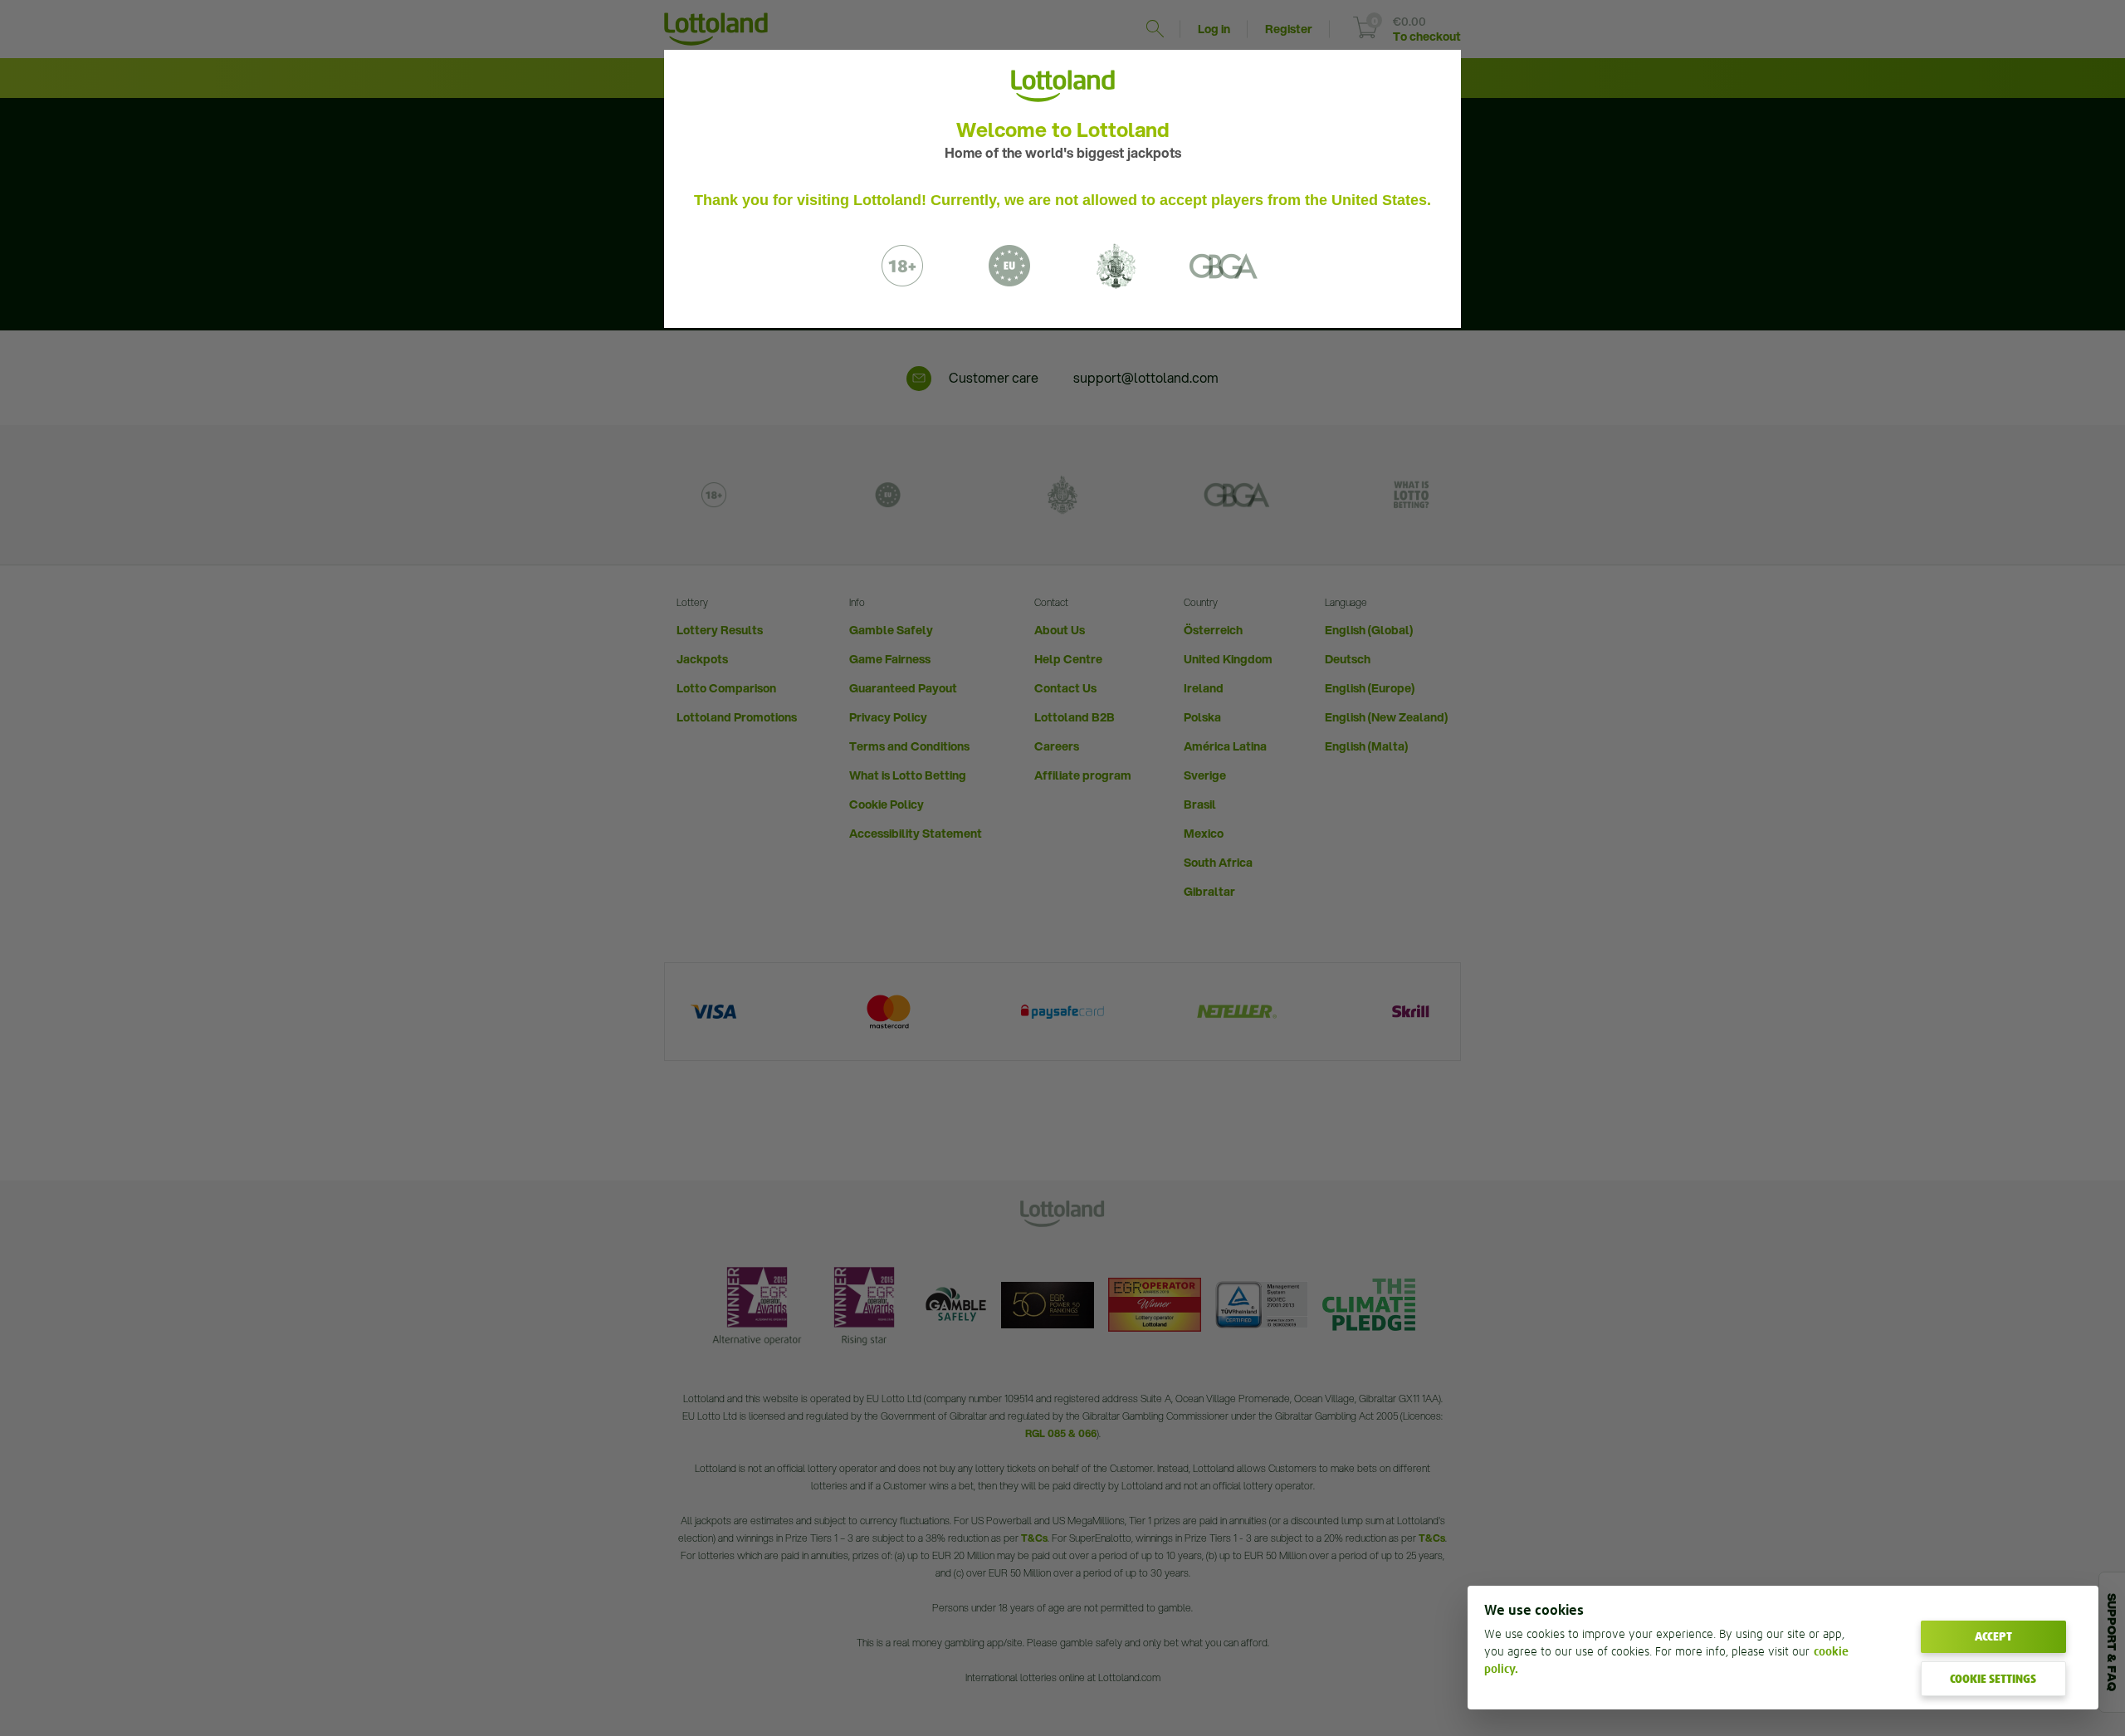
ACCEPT (1993, 1636)
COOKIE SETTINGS (1993, 1679)
